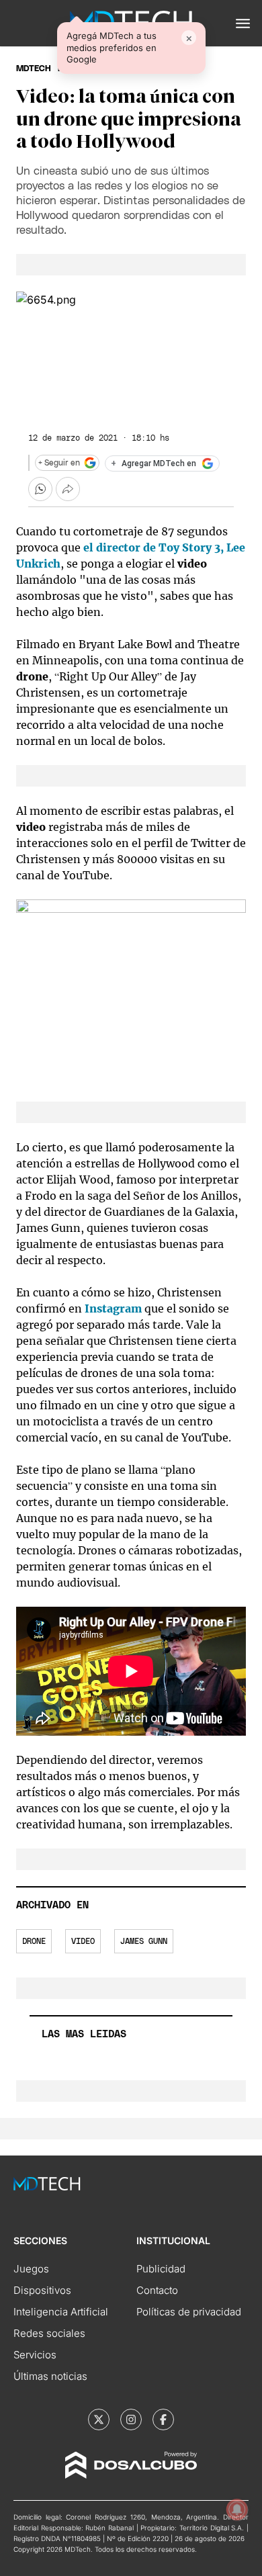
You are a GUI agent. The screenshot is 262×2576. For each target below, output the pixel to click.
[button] (243, 24)
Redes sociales (49, 2333)
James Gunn (144, 1941)
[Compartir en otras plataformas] (68, 489)
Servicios (35, 2355)
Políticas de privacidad (189, 2312)
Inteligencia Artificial (61, 2312)
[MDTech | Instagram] (131, 2419)
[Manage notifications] (237, 2510)
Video (83, 1941)
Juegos (31, 2269)
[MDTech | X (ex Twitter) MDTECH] (99, 2419)
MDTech (34, 69)
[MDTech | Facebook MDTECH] (163, 2419)
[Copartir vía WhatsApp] (40, 489)
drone (34, 1941)
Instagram (113, 1308)
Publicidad (161, 2269)
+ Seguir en (59, 463)
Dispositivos (42, 2290)
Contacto (157, 2290)
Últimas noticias (50, 2376)
